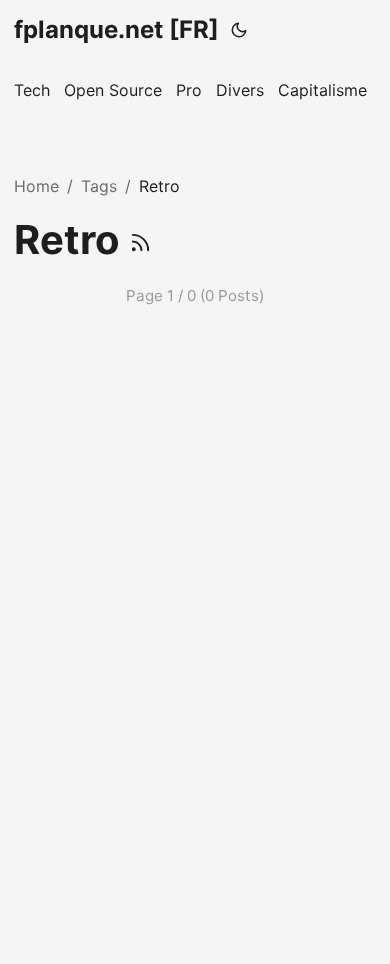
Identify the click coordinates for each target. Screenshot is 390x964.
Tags (99, 186)
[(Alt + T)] (239, 30)
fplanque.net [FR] (116, 29)
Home (36, 186)
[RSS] (140, 239)
